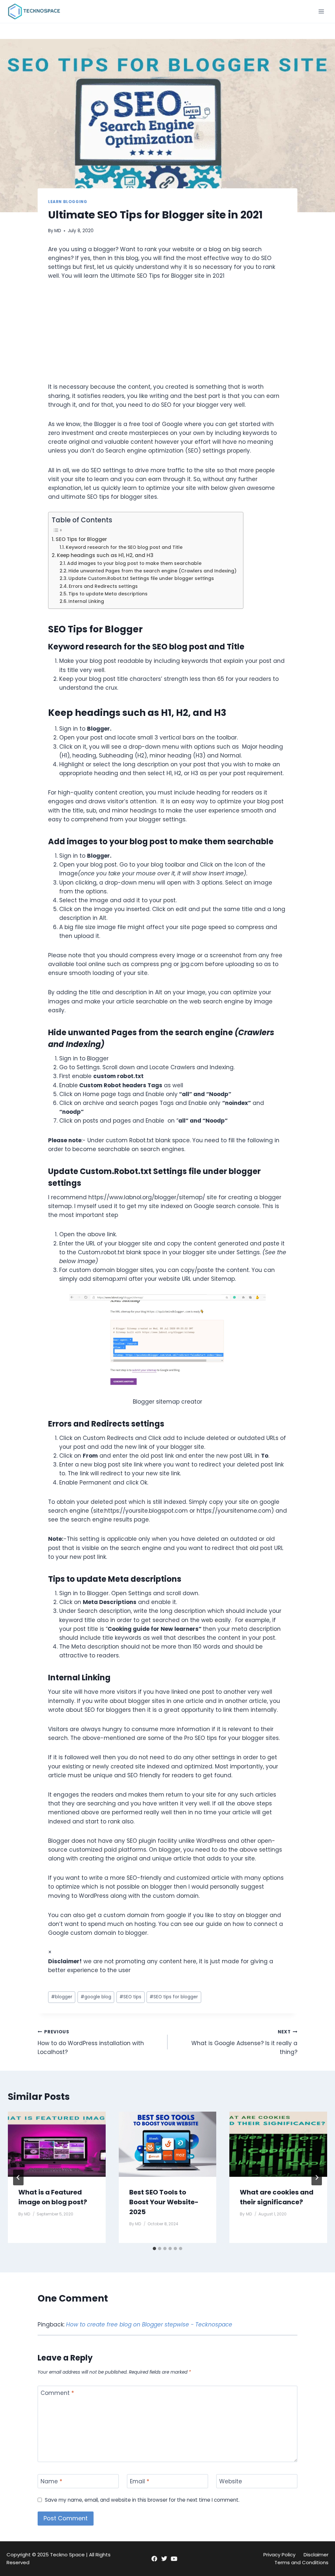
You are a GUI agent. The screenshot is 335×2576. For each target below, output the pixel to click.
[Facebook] (154, 2558)
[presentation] (57, 2144)
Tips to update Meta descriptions (109, 594)
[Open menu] (321, 11)
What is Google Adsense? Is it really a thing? (244, 2042)
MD (58, 231)
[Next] (317, 2177)
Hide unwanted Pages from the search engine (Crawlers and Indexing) (152, 571)
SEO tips (130, 1997)
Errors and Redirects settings (103, 586)
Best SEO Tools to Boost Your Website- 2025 (164, 2202)
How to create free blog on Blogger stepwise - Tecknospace (149, 2324)
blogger (62, 1997)
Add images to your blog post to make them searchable (134, 563)
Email (140, 2482)
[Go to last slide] (18, 2177)
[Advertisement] (167, 337)
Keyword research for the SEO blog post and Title (124, 547)
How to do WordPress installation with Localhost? (91, 2042)
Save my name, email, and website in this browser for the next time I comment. (142, 2500)
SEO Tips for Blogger (81, 539)
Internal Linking (87, 601)
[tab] (154, 2249)
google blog (96, 1997)
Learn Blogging (68, 202)
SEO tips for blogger (174, 1997)
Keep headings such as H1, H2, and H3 (106, 555)
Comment (57, 2393)
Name (51, 2482)
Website (231, 2482)
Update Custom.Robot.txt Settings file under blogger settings (141, 579)
